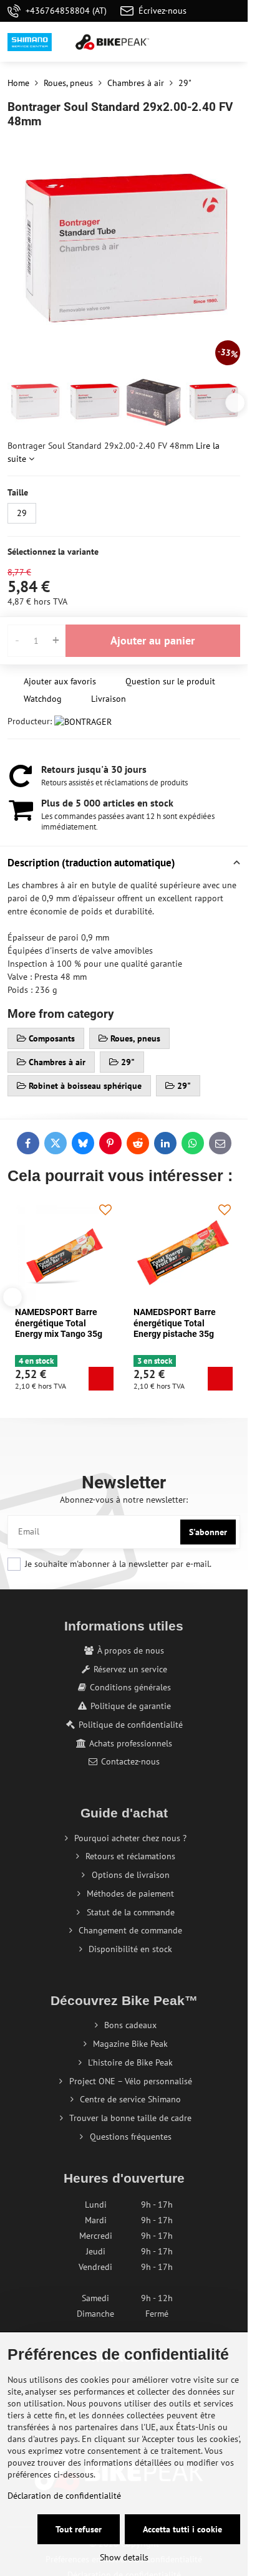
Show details (124, 2557)
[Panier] (203, 42)
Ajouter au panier (153, 640)
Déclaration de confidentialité (64, 2496)
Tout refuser (79, 2529)
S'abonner (208, 1532)
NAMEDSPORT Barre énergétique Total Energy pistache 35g (175, 1323)
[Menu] (233, 42)
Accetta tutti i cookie (182, 2529)
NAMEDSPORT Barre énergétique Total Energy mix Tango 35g (59, 1323)
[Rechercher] (173, 42)
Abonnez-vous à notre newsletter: (124, 1500)
